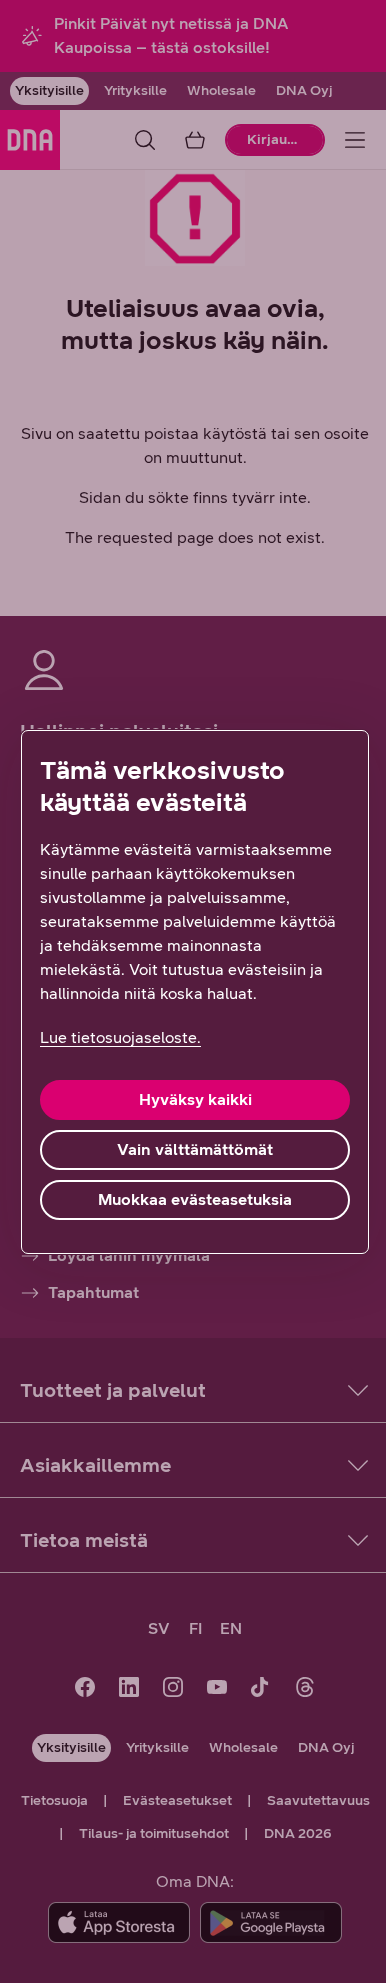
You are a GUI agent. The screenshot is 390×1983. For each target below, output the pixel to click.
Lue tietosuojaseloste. (120, 1037)
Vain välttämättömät (195, 1149)
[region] (195, 992)
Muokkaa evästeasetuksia (195, 1199)
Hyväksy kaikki (195, 1099)
